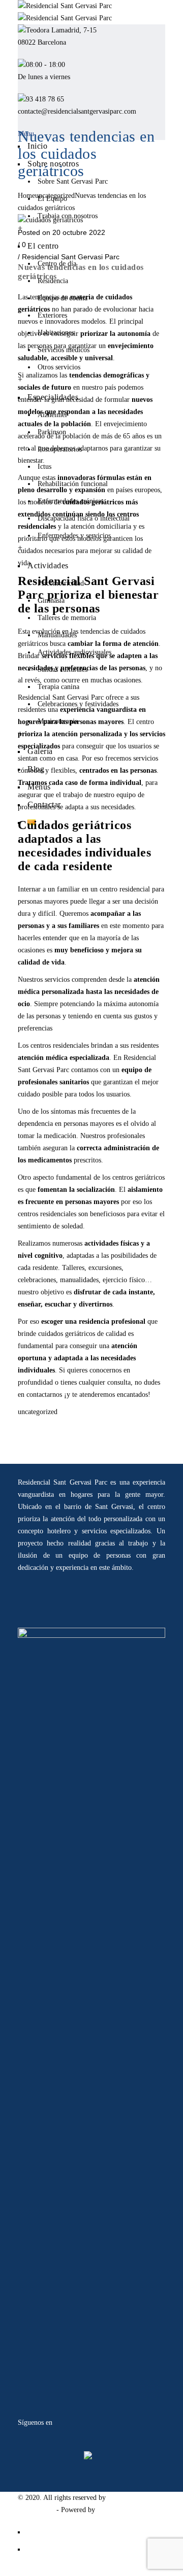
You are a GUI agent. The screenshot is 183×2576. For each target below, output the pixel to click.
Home (26, 196)
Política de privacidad (59, 2549)
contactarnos (44, 1395)
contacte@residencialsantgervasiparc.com (77, 111)
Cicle (104, 2510)
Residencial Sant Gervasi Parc (71, 257)
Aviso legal (43, 2532)
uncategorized (55, 196)
